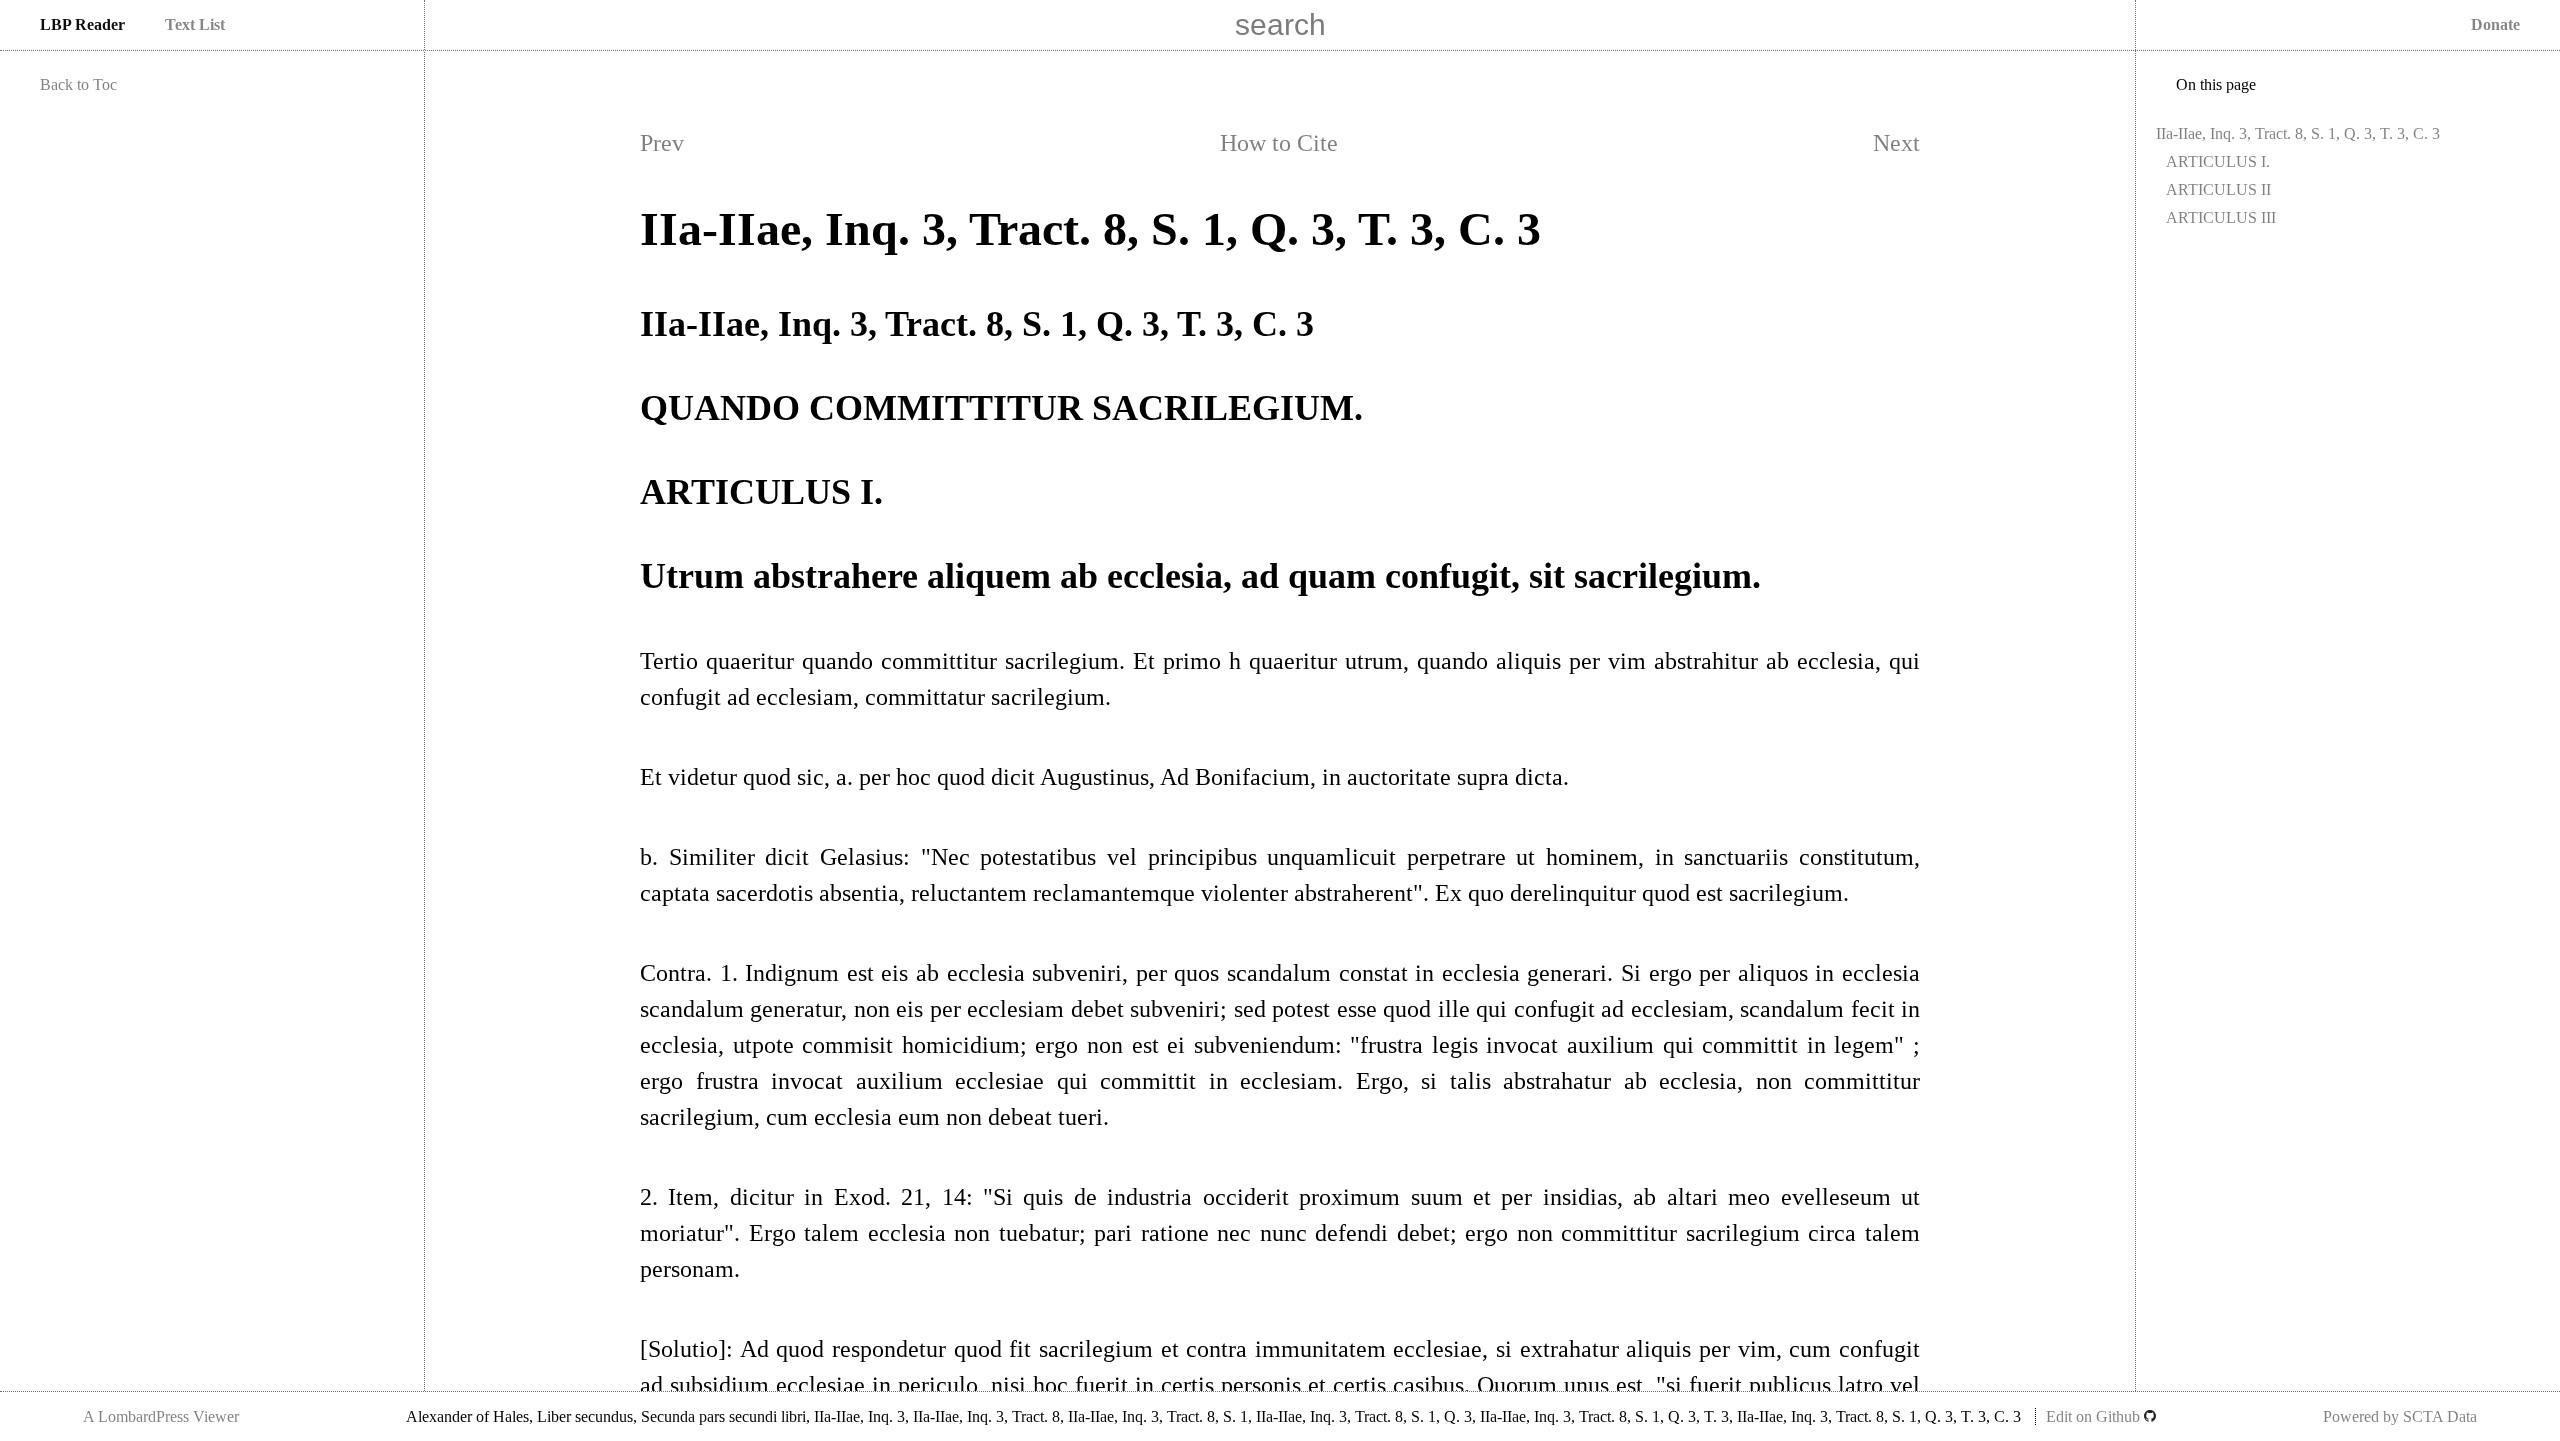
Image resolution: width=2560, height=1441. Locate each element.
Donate (2495, 24)
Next (1896, 143)
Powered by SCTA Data (2400, 1416)
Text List (195, 24)
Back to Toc (78, 84)
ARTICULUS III (2221, 217)
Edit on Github (2095, 1416)
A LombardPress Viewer (161, 1416)
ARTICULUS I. (2218, 161)
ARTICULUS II (2218, 189)
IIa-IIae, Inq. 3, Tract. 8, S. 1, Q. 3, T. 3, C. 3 (2298, 133)
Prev (662, 143)
